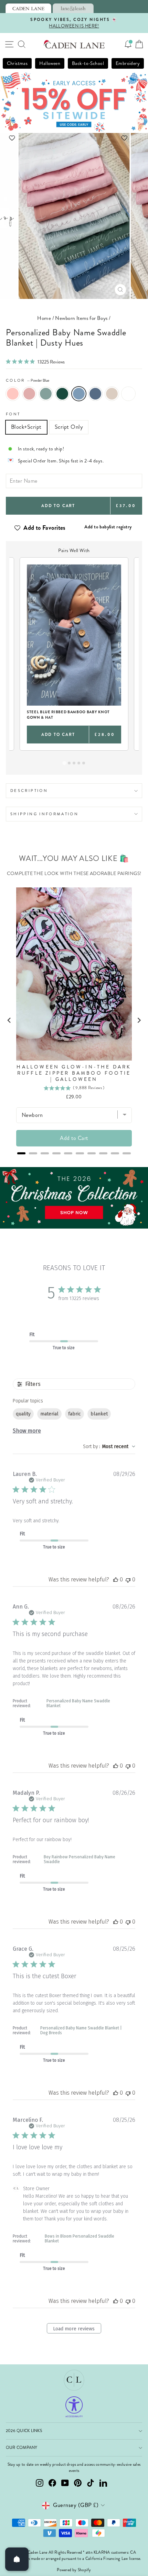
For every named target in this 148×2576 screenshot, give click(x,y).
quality (23, 1414)
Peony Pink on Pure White (128, 394)
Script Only (69, 427)
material (49, 1414)
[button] (74, 138)
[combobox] (109, 1447)
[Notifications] (128, 44)
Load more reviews (74, 2329)
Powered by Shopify (74, 2570)
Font (13, 414)
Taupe (112, 394)
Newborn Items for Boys (81, 318)
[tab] (28, 8)
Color (28, 380)
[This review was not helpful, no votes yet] (128, 1580)
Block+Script (26, 427)
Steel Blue (95, 394)
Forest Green (62, 394)
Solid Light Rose (29, 394)
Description (29, 791)
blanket (99, 1414)
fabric (75, 1414)
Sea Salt (46, 394)
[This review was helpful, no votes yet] (116, 1580)
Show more (27, 1431)
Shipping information (44, 814)
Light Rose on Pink (13, 394)
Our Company (22, 2448)
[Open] (17, 2559)
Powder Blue (79, 394)
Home (44, 318)
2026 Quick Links (24, 2431)
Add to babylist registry (108, 527)
